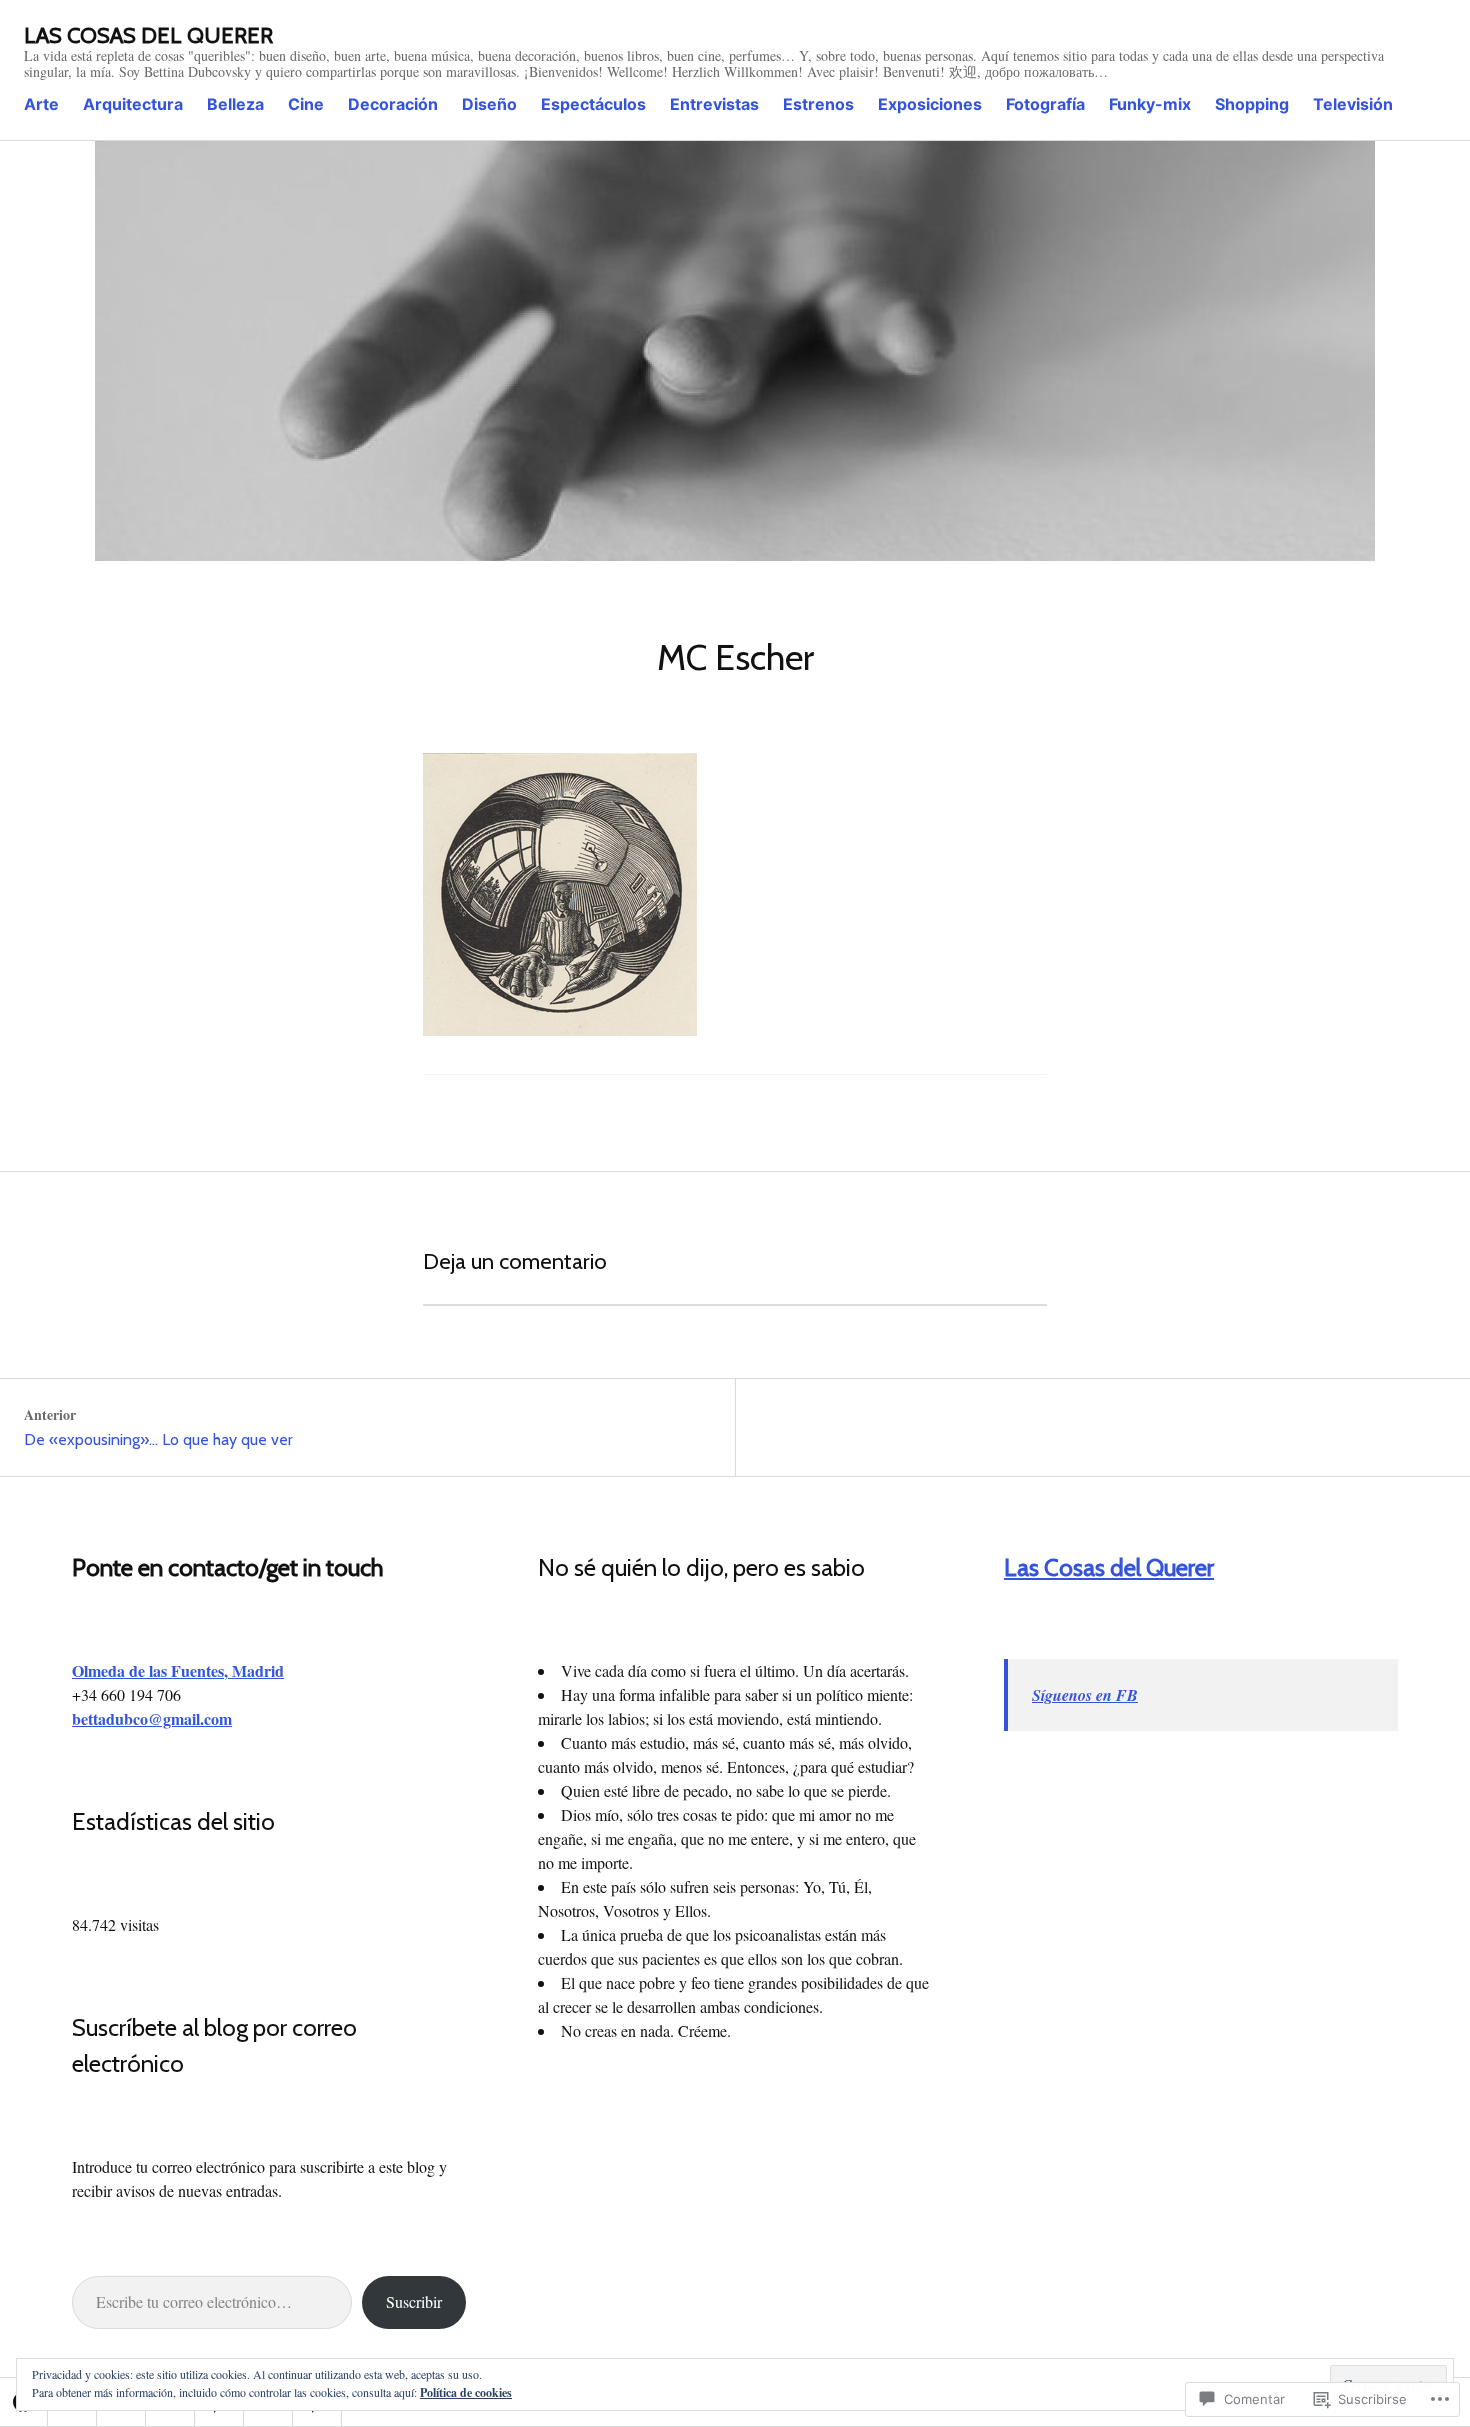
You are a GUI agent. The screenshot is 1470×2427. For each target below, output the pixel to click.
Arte (41, 104)
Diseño (489, 104)
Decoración (393, 104)
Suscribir (414, 2301)
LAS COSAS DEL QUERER (148, 35)
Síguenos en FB (1085, 1695)
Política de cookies (466, 2392)
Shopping (1252, 104)
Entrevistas (714, 104)
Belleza (235, 104)
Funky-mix (1150, 104)
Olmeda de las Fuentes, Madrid (178, 1670)
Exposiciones (930, 104)
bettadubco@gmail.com (152, 1718)
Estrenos (818, 104)
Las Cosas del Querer (1109, 1567)
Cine (306, 104)
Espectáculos (593, 104)
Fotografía (1045, 104)
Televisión (1353, 104)
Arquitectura (133, 104)
